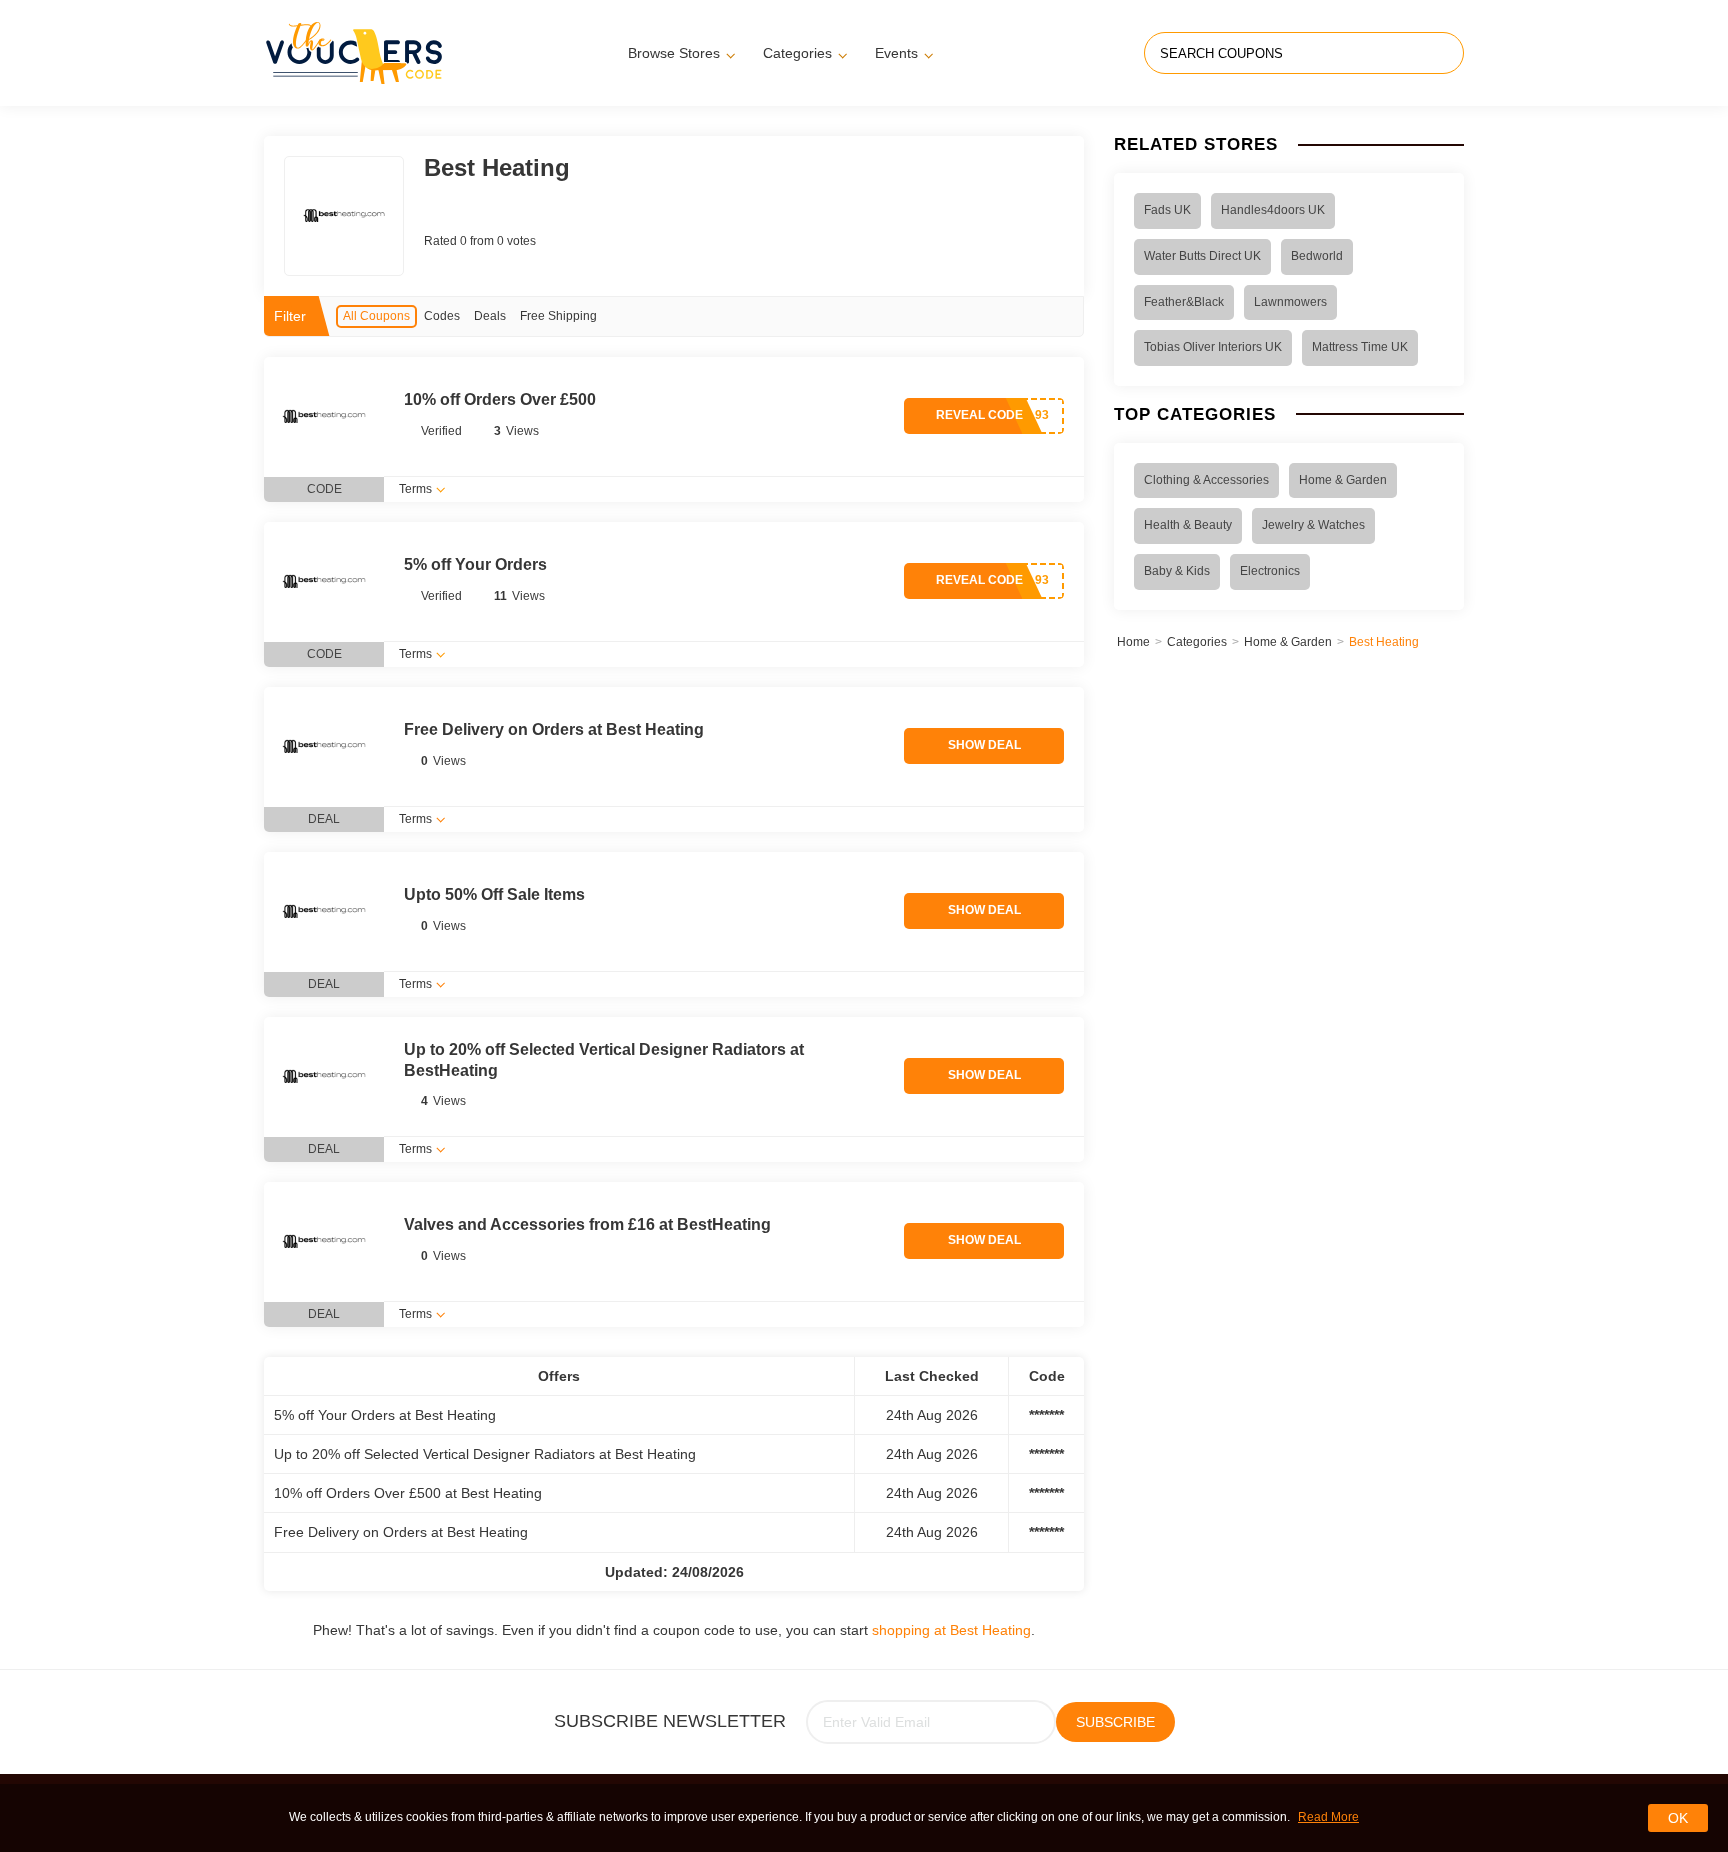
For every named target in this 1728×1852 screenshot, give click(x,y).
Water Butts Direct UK (1202, 256)
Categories (797, 53)
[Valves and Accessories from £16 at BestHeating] (324, 1242)
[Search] (1446, 53)
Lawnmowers (1290, 302)
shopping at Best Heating (951, 1630)
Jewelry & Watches (1313, 525)
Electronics (1270, 571)
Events (896, 53)
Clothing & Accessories (1206, 480)
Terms (415, 489)
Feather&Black (1184, 302)
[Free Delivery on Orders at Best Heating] (324, 747)
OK (1678, 1818)
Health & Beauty (1188, 525)
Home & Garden (1343, 480)
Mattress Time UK (1360, 347)
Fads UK (1167, 210)
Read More (1328, 1817)
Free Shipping (558, 316)
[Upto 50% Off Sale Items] (324, 912)
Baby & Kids (1177, 571)
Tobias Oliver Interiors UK (1213, 347)
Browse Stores (674, 53)
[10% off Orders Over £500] (324, 417)
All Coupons (376, 316)
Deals (490, 316)
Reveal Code (979, 415)
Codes (442, 316)
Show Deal (984, 745)
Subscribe (1115, 1722)
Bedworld (1317, 256)
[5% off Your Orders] (324, 582)
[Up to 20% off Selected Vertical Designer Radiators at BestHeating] (324, 1077)
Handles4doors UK (1273, 210)
